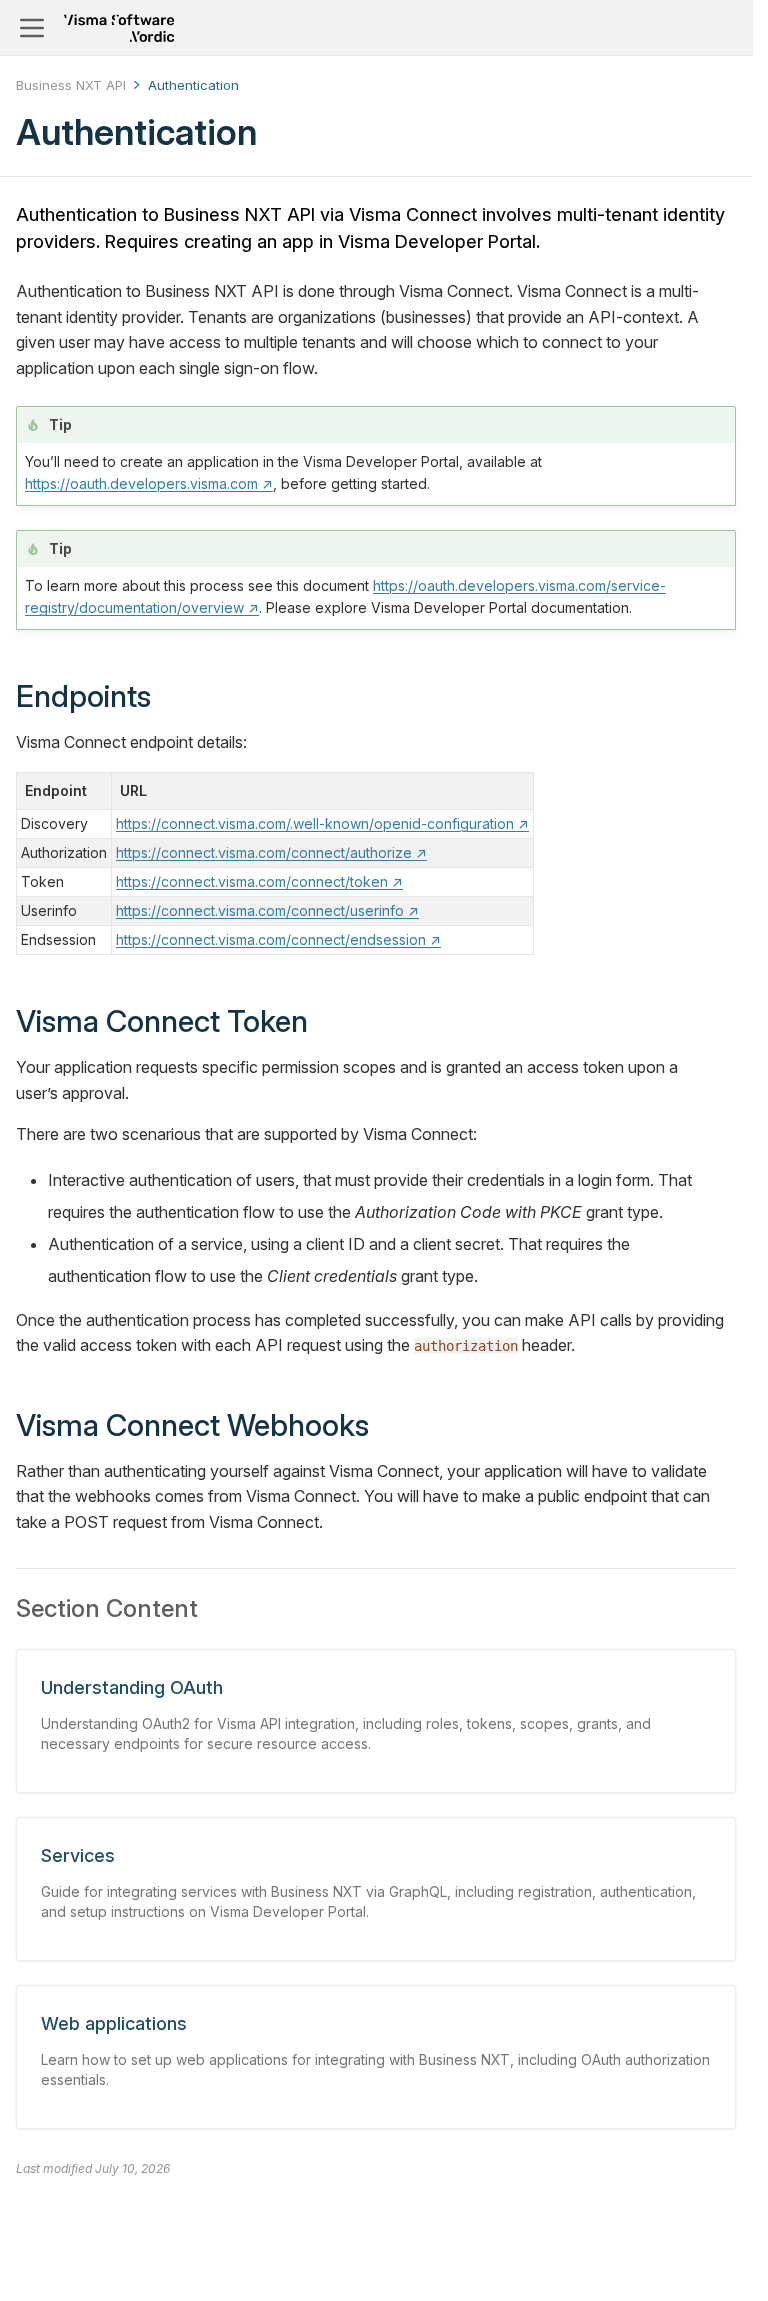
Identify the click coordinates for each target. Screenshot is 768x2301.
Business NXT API (71, 85)
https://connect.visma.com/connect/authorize (271, 852)
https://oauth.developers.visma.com (149, 483)
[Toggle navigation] (32, 28)
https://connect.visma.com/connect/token (259, 881)
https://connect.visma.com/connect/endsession (278, 939)
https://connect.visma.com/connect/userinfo (267, 910)
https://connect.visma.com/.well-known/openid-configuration (322, 823)
